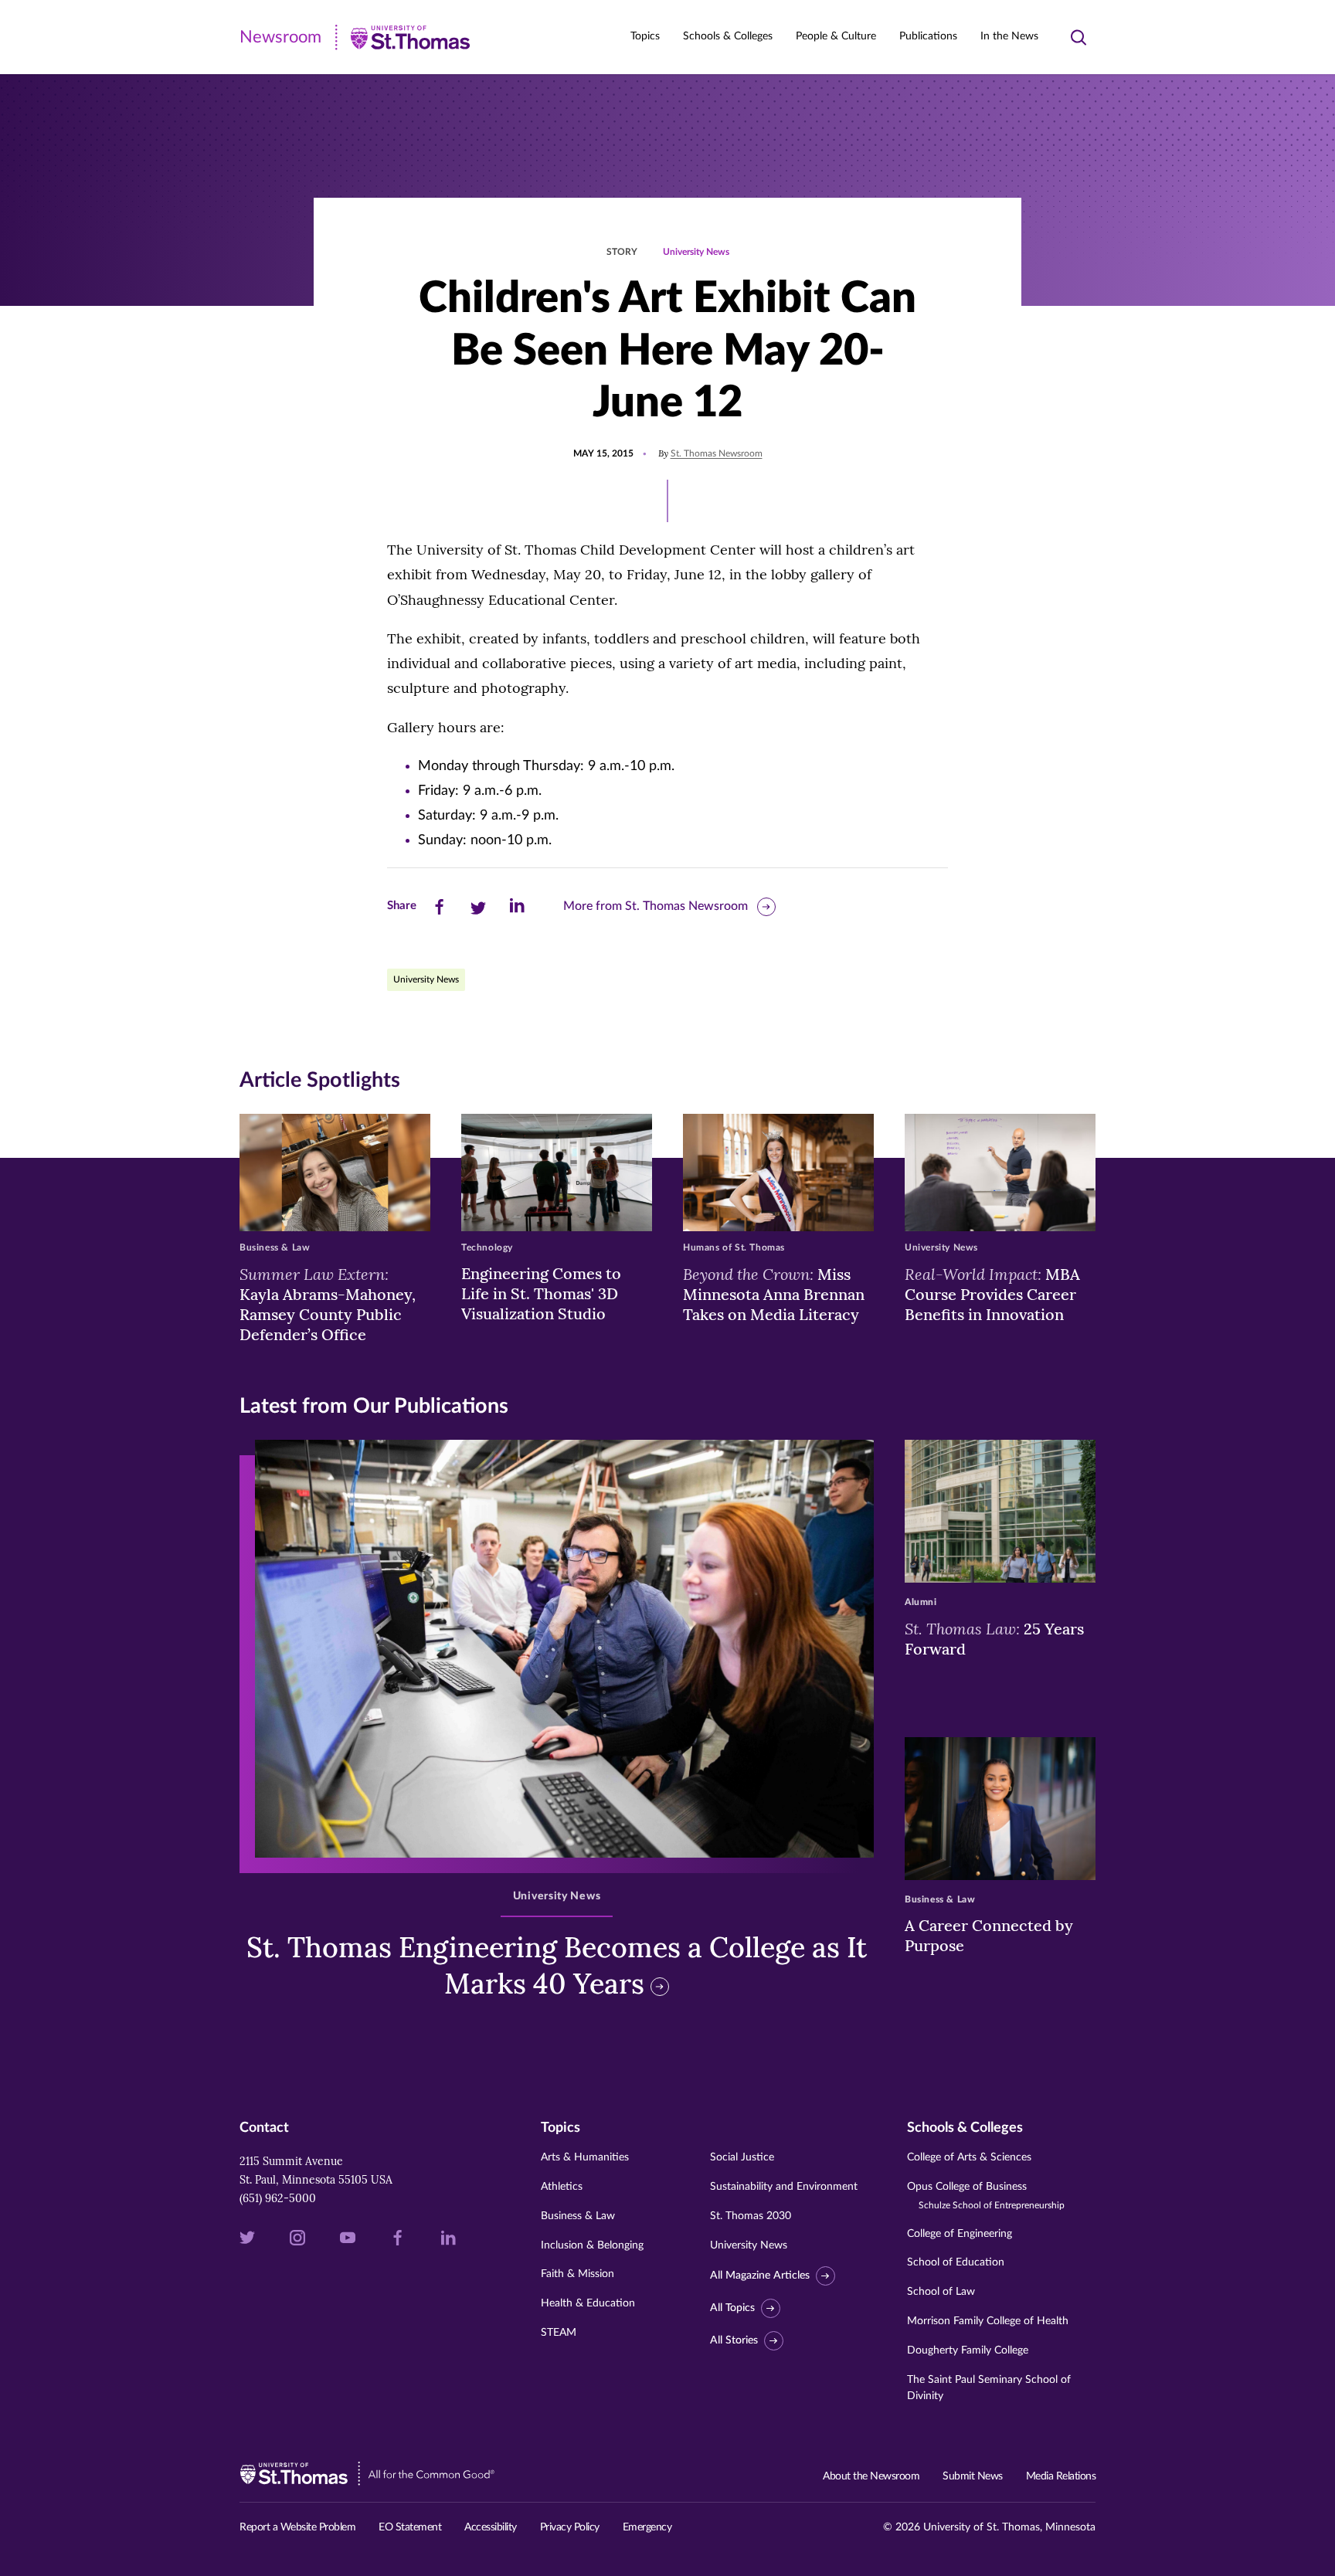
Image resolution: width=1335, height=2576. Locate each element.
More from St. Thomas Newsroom (656, 906)
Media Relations (1061, 2476)
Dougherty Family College (968, 2350)
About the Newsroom (871, 2476)
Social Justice (742, 2157)
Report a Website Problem (297, 2527)
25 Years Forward (994, 1638)
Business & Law (578, 2216)
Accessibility (491, 2527)
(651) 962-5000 (278, 2198)
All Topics (732, 2308)
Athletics (562, 2187)
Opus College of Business (986, 2196)
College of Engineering (960, 2234)
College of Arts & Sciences (969, 2157)
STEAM (559, 2333)
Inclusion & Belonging (592, 2245)
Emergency (647, 2527)
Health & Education (588, 2303)
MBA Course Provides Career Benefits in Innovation (992, 1294)
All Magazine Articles (760, 2276)
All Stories (734, 2340)
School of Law (941, 2292)
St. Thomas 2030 (751, 2216)
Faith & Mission (577, 2274)
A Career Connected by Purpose (989, 1935)
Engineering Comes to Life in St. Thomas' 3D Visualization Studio (541, 1293)
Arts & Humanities (585, 2157)
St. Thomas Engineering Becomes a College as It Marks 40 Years (557, 1965)
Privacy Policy (570, 2527)
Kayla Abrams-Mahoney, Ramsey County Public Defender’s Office (328, 1304)
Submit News (973, 2476)
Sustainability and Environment (784, 2187)
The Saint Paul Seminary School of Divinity (989, 2388)
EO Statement (410, 2527)
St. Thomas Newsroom (717, 453)
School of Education (956, 2262)
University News (696, 252)
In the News (1009, 36)
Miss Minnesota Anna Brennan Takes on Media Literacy (774, 1294)
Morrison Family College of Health (988, 2321)
